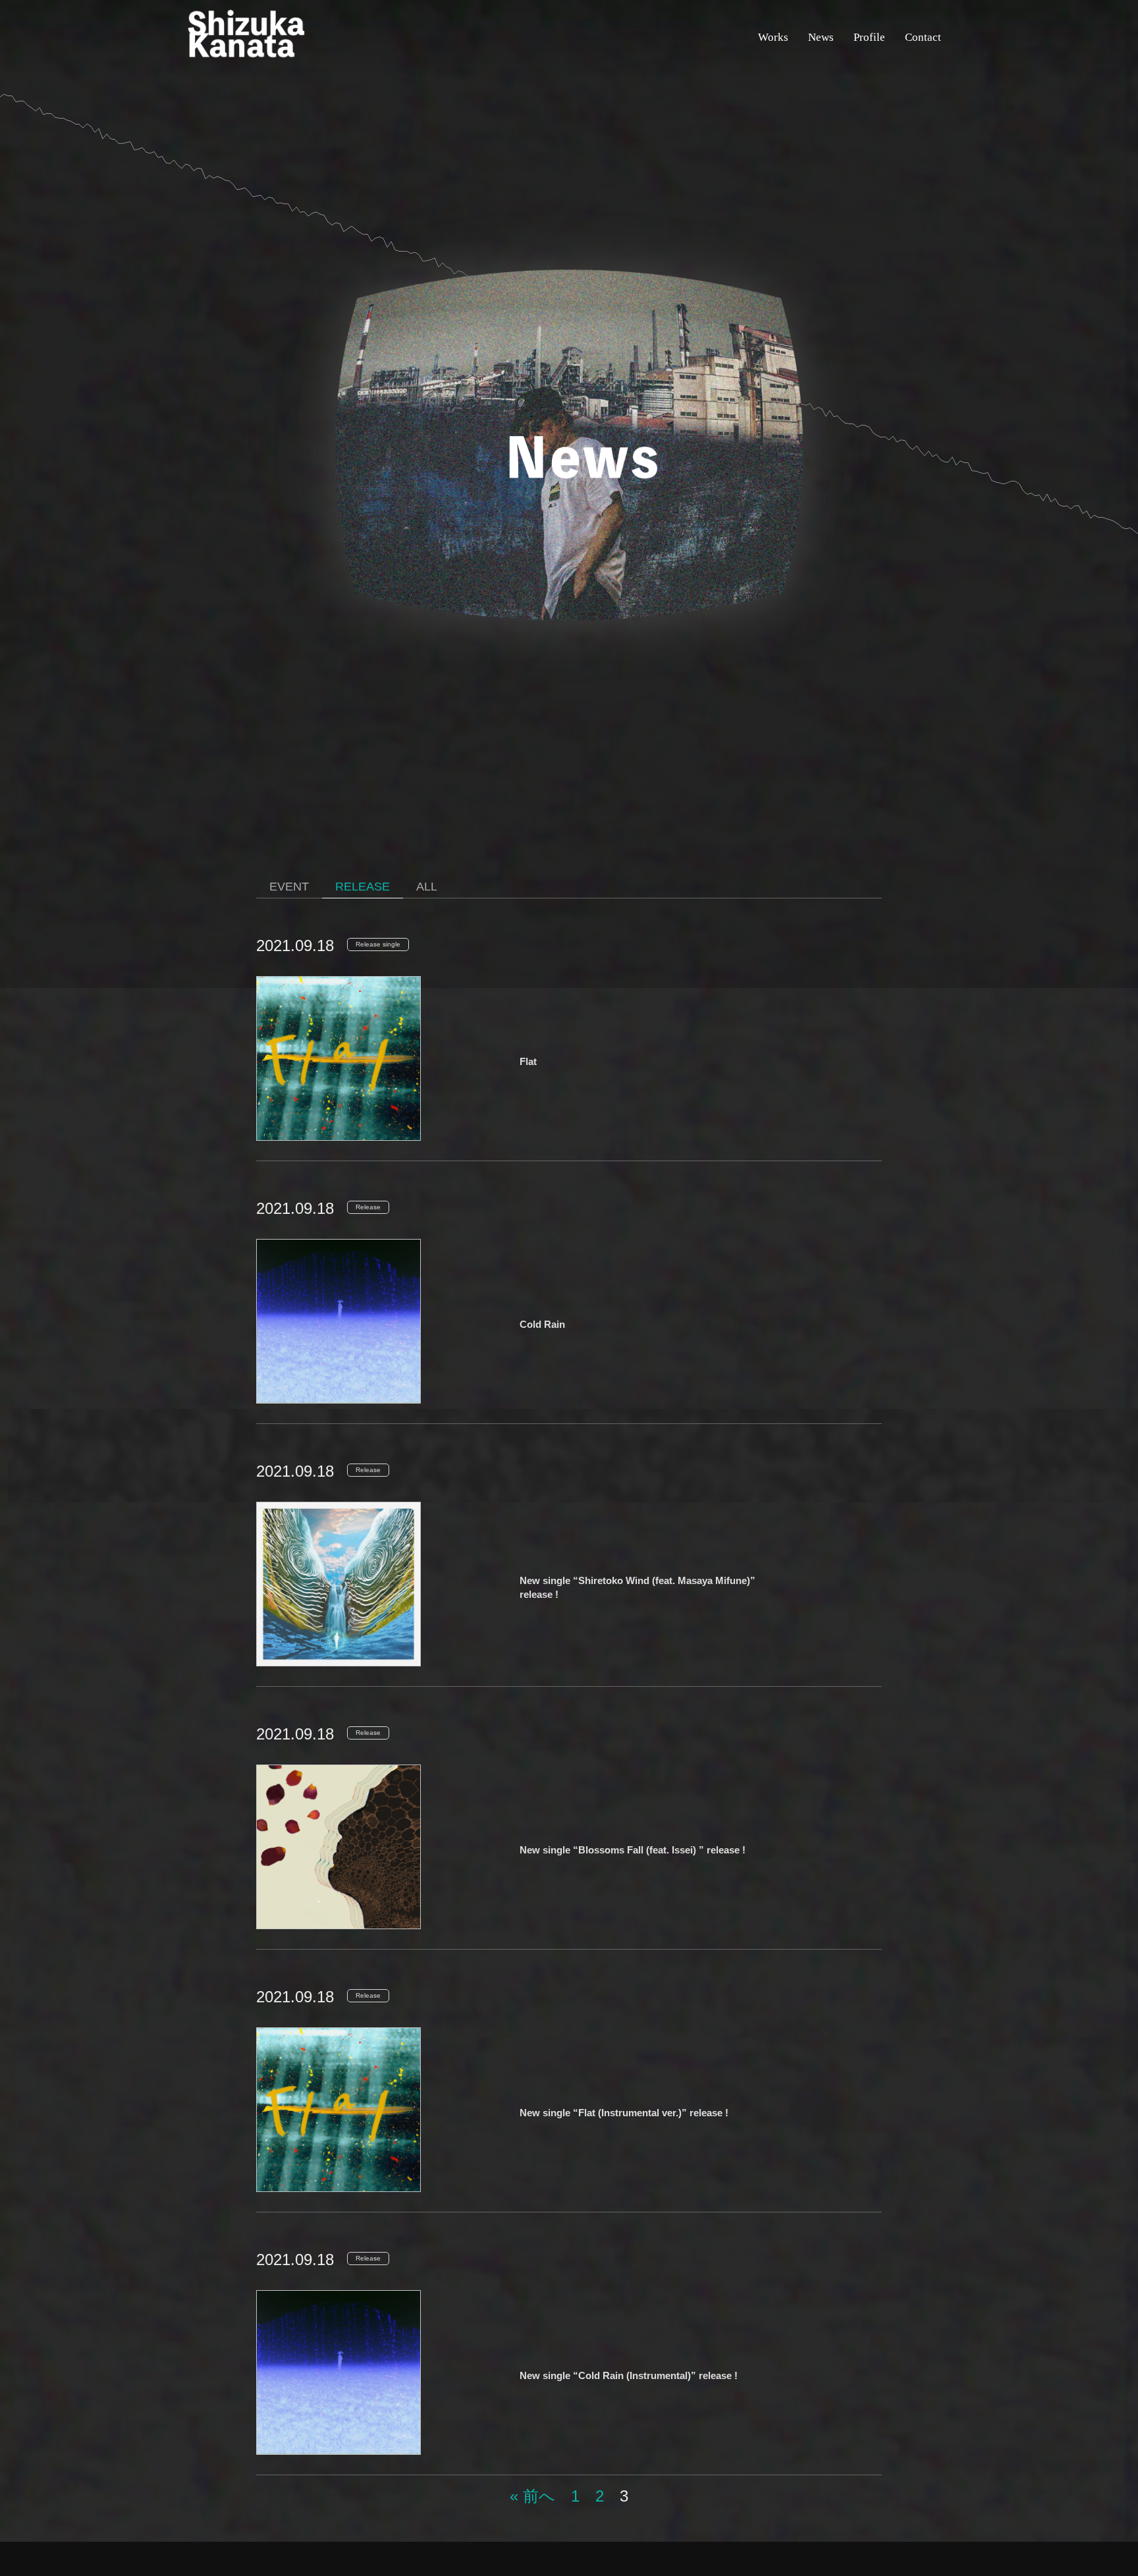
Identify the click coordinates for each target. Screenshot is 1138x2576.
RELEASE (363, 887)
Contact (923, 37)
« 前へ (532, 2496)
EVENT (289, 887)
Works (773, 37)
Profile (869, 37)
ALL (427, 887)
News (821, 37)
